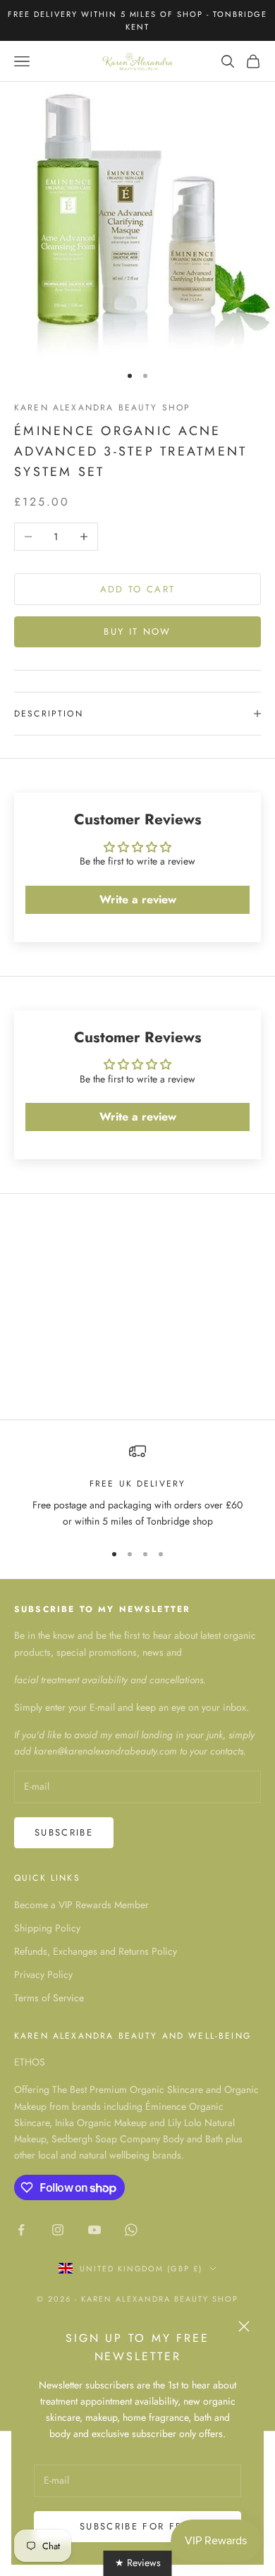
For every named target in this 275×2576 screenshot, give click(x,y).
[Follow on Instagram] (58, 2230)
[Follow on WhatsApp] (131, 2230)
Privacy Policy (43, 1974)
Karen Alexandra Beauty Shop (102, 408)
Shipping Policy (47, 1928)
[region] (137, 1486)
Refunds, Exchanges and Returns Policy (96, 1951)
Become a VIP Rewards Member (81, 1905)
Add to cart (138, 589)
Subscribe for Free (137, 2526)
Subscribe (64, 1832)
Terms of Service (49, 1998)
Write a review (138, 899)
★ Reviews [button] (138, 2563)
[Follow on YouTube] (94, 2230)
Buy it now (137, 631)
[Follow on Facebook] (21, 2230)
